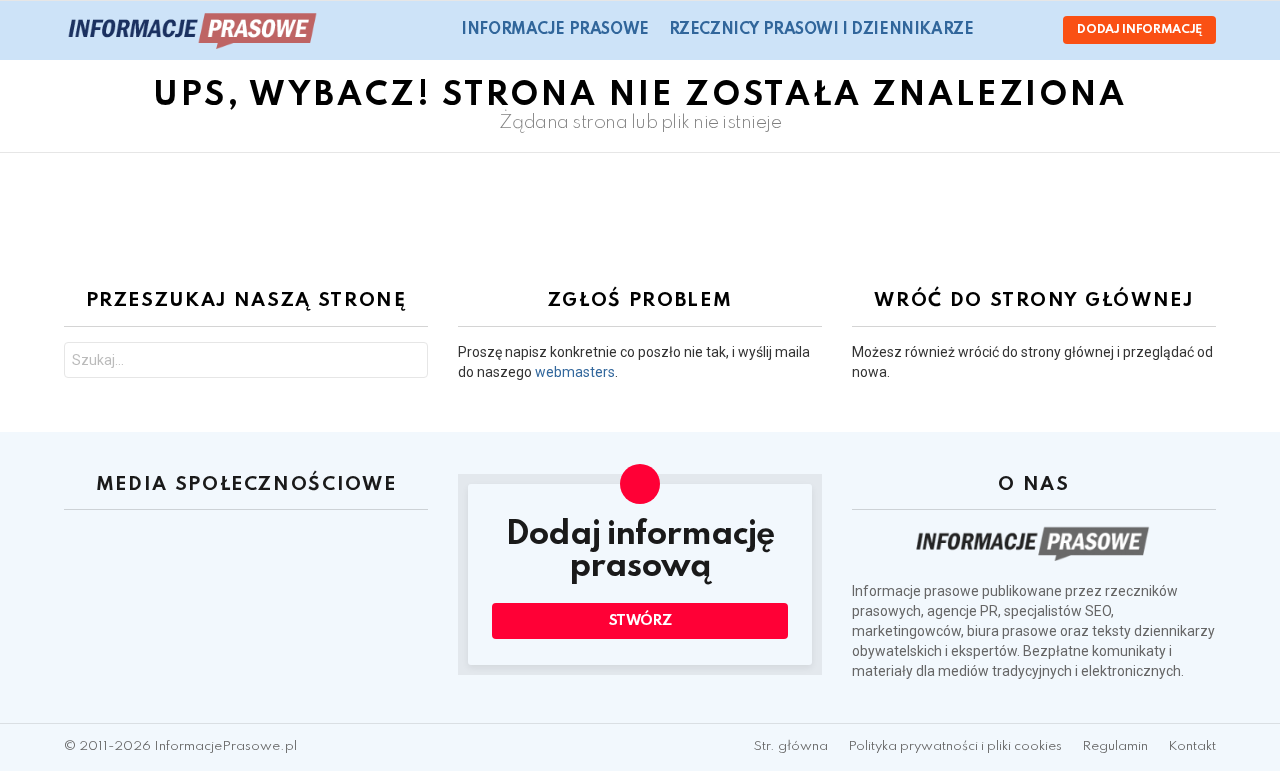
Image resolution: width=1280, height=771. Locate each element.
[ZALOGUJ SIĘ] (1031, 30)
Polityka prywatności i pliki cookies (955, 746)
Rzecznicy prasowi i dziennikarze (821, 30)
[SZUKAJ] (1001, 30)
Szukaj (408, 362)
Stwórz (640, 621)
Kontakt (1192, 746)
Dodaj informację (1139, 30)
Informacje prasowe (554, 30)
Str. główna (791, 746)
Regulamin (1115, 746)
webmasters (575, 372)
